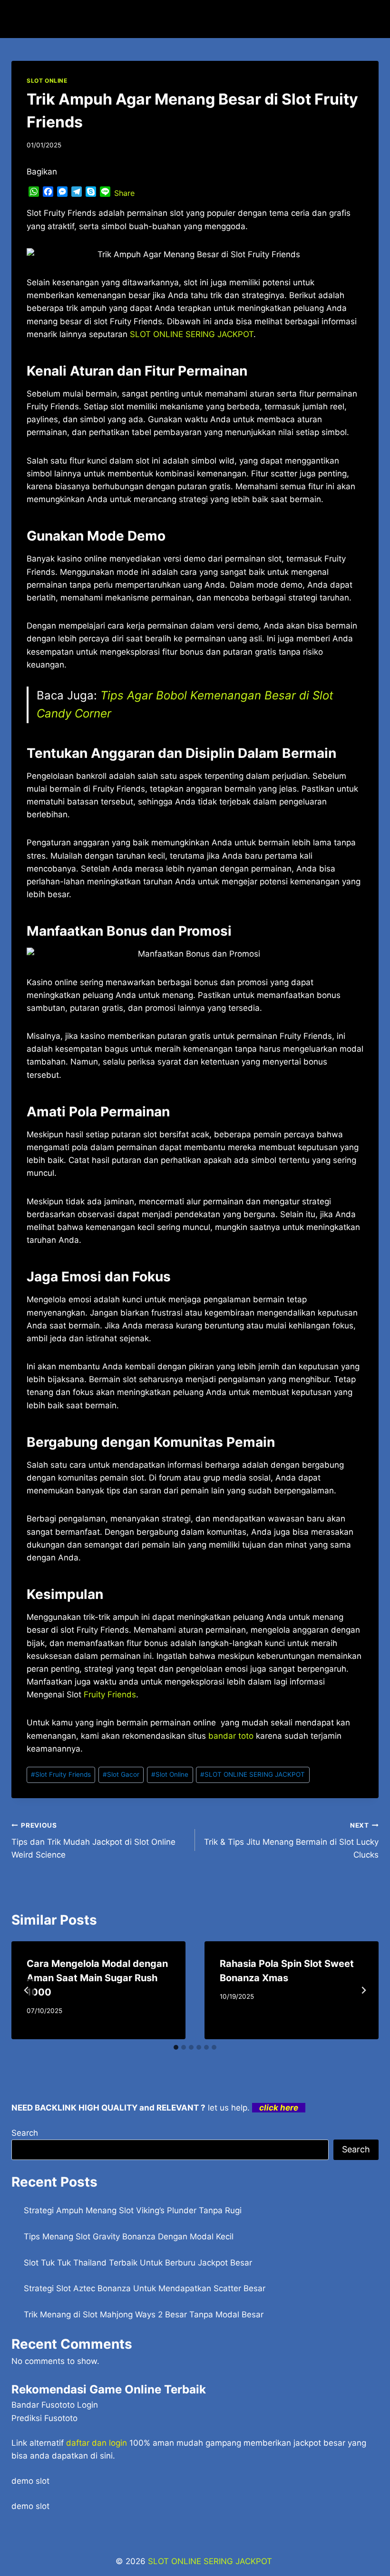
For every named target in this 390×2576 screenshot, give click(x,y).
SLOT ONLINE (47, 81)
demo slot (30, 2481)
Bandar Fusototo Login (55, 2405)
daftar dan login (97, 2443)
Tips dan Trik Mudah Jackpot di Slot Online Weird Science (93, 1840)
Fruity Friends (110, 1695)
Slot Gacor (121, 1774)
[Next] (363, 1990)
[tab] (176, 2047)
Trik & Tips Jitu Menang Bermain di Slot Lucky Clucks (291, 1840)
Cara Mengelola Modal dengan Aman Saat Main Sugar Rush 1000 (97, 1978)
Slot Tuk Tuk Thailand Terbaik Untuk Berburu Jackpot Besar (138, 2263)
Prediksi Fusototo (44, 2418)
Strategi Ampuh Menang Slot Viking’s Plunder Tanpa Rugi (133, 2210)
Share (124, 193)
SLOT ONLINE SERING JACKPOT (253, 1774)
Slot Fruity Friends (61, 1774)
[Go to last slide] (27, 1990)
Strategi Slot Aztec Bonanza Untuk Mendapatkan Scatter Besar (145, 2288)
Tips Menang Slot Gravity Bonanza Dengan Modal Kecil (129, 2237)
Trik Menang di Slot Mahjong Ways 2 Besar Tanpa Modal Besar (144, 2315)
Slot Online (170, 1774)
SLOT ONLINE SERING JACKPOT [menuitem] (192, 334)
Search (25, 2133)
